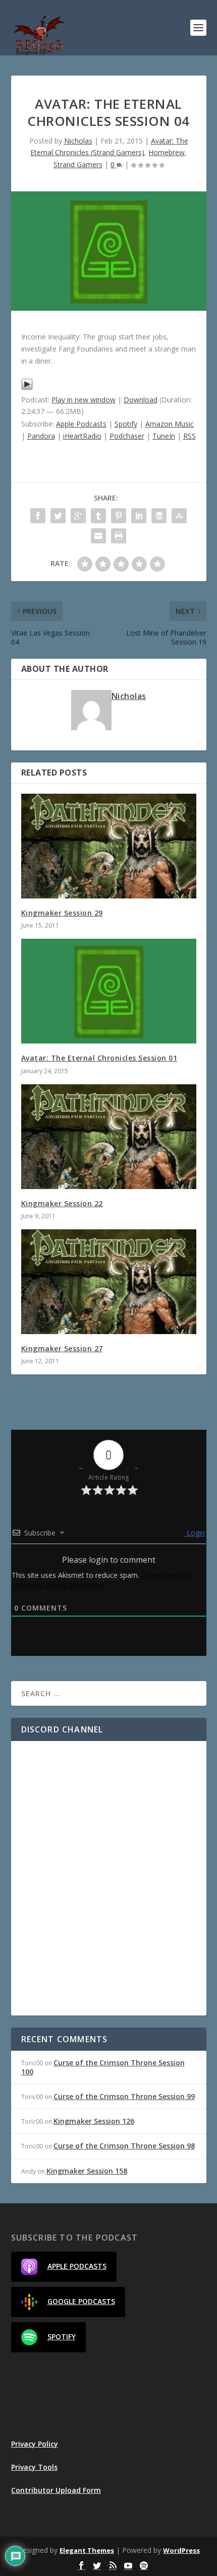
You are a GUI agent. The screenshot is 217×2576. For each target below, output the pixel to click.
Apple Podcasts (81, 424)
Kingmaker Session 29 (62, 913)
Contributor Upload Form (56, 2490)
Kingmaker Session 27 (62, 1348)
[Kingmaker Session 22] (109, 1137)
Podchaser (127, 436)
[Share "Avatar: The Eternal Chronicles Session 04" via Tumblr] (98, 516)
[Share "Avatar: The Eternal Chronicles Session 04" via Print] (119, 536)
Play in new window (84, 400)
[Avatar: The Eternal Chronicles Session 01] (109, 991)
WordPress (181, 2550)
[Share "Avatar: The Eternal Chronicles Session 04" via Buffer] (159, 516)
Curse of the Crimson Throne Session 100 (103, 2067)
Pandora (41, 436)
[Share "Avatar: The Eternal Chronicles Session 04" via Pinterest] (119, 516)
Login (195, 1533)
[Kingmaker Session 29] (109, 846)
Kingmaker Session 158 (87, 2171)
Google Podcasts (81, 2301)
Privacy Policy (35, 2444)
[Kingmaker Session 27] (109, 1282)
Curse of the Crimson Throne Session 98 (124, 2146)
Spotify (126, 424)
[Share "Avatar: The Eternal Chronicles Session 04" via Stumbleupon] (179, 516)
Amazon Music (170, 424)
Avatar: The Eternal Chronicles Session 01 (99, 1058)
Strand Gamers (78, 164)
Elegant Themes (87, 2550)
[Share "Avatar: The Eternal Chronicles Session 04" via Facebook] (38, 516)
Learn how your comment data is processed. (102, 1580)
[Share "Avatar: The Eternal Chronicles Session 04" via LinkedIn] (139, 516)
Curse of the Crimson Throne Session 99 (124, 2096)
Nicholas (78, 141)
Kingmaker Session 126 (94, 2121)
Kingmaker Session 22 (62, 1203)
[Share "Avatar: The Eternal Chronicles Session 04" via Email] (98, 536)
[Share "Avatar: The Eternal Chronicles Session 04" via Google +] (78, 516)
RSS (189, 436)
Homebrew (167, 152)
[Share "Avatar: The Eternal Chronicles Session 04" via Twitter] (58, 516)
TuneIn (164, 436)
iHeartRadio (82, 436)
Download (141, 400)
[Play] (27, 388)
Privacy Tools (34, 2467)
